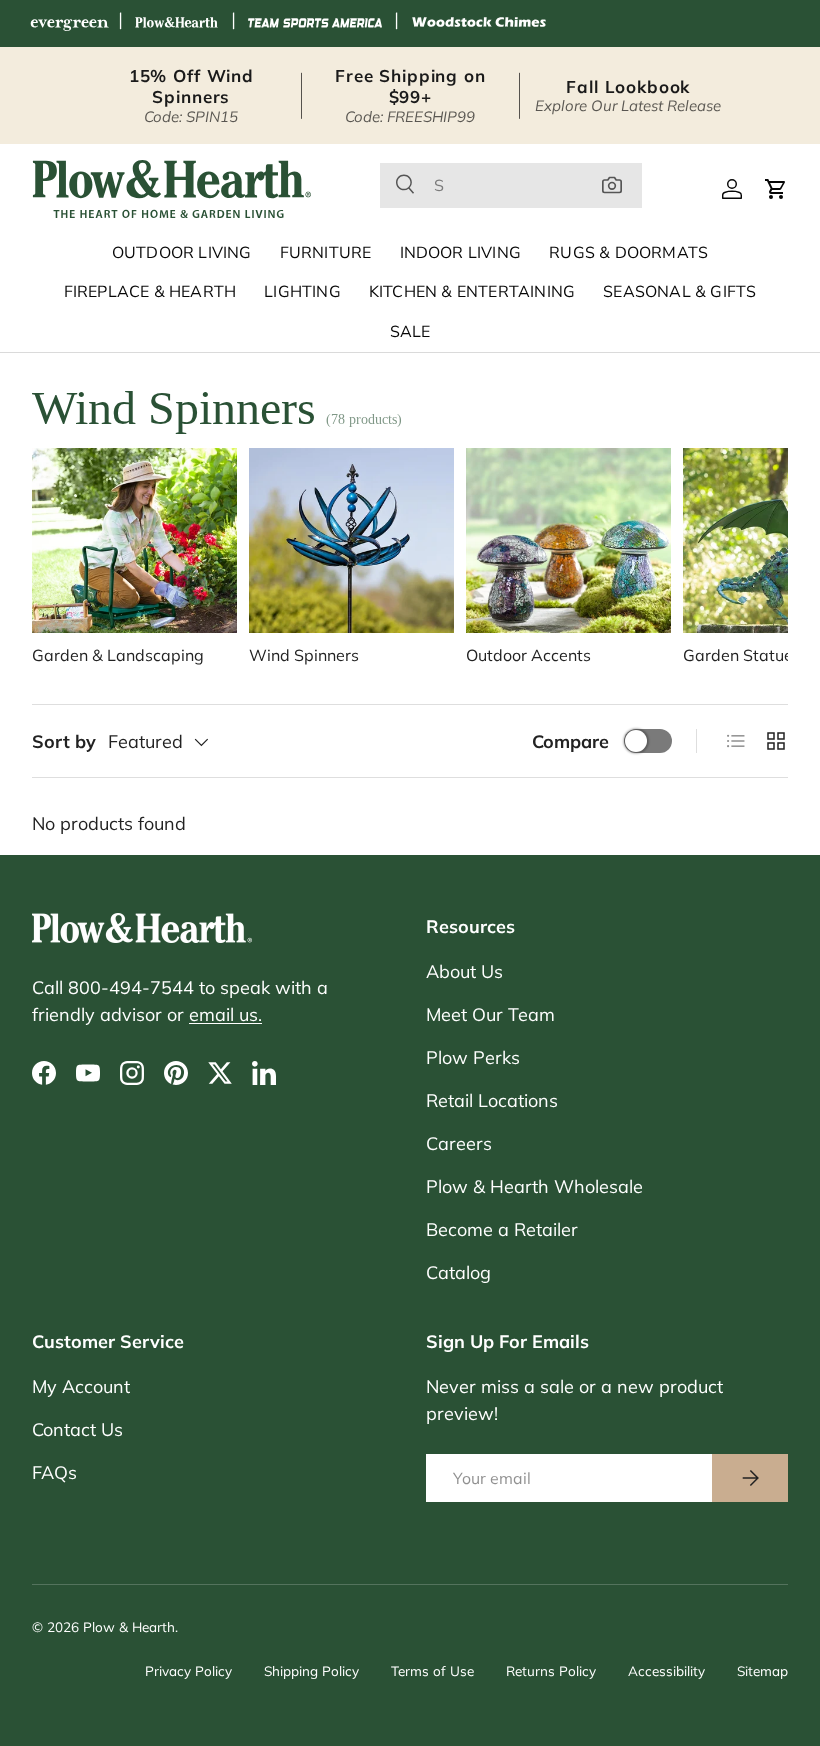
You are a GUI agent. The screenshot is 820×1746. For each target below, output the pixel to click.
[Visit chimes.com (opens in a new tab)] (479, 23)
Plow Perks (473, 1057)
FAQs (54, 1472)
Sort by (64, 741)
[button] (776, 189)
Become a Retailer (502, 1229)
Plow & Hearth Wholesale (534, 1186)
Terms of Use (432, 1670)
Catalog (458, 1272)
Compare (570, 741)
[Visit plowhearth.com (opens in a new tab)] (177, 23)
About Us (464, 971)
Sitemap (762, 1670)
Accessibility (666, 1670)
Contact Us (77, 1429)
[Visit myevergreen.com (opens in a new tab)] (69, 23)
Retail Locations (492, 1100)
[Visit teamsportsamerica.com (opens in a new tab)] (315, 23)
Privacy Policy (188, 1670)
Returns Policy (551, 1670)
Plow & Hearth (129, 1626)
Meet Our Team (490, 1014)
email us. (225, 1014)
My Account (81, 1386)
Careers (459, 1143)
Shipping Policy (311, 1670)
